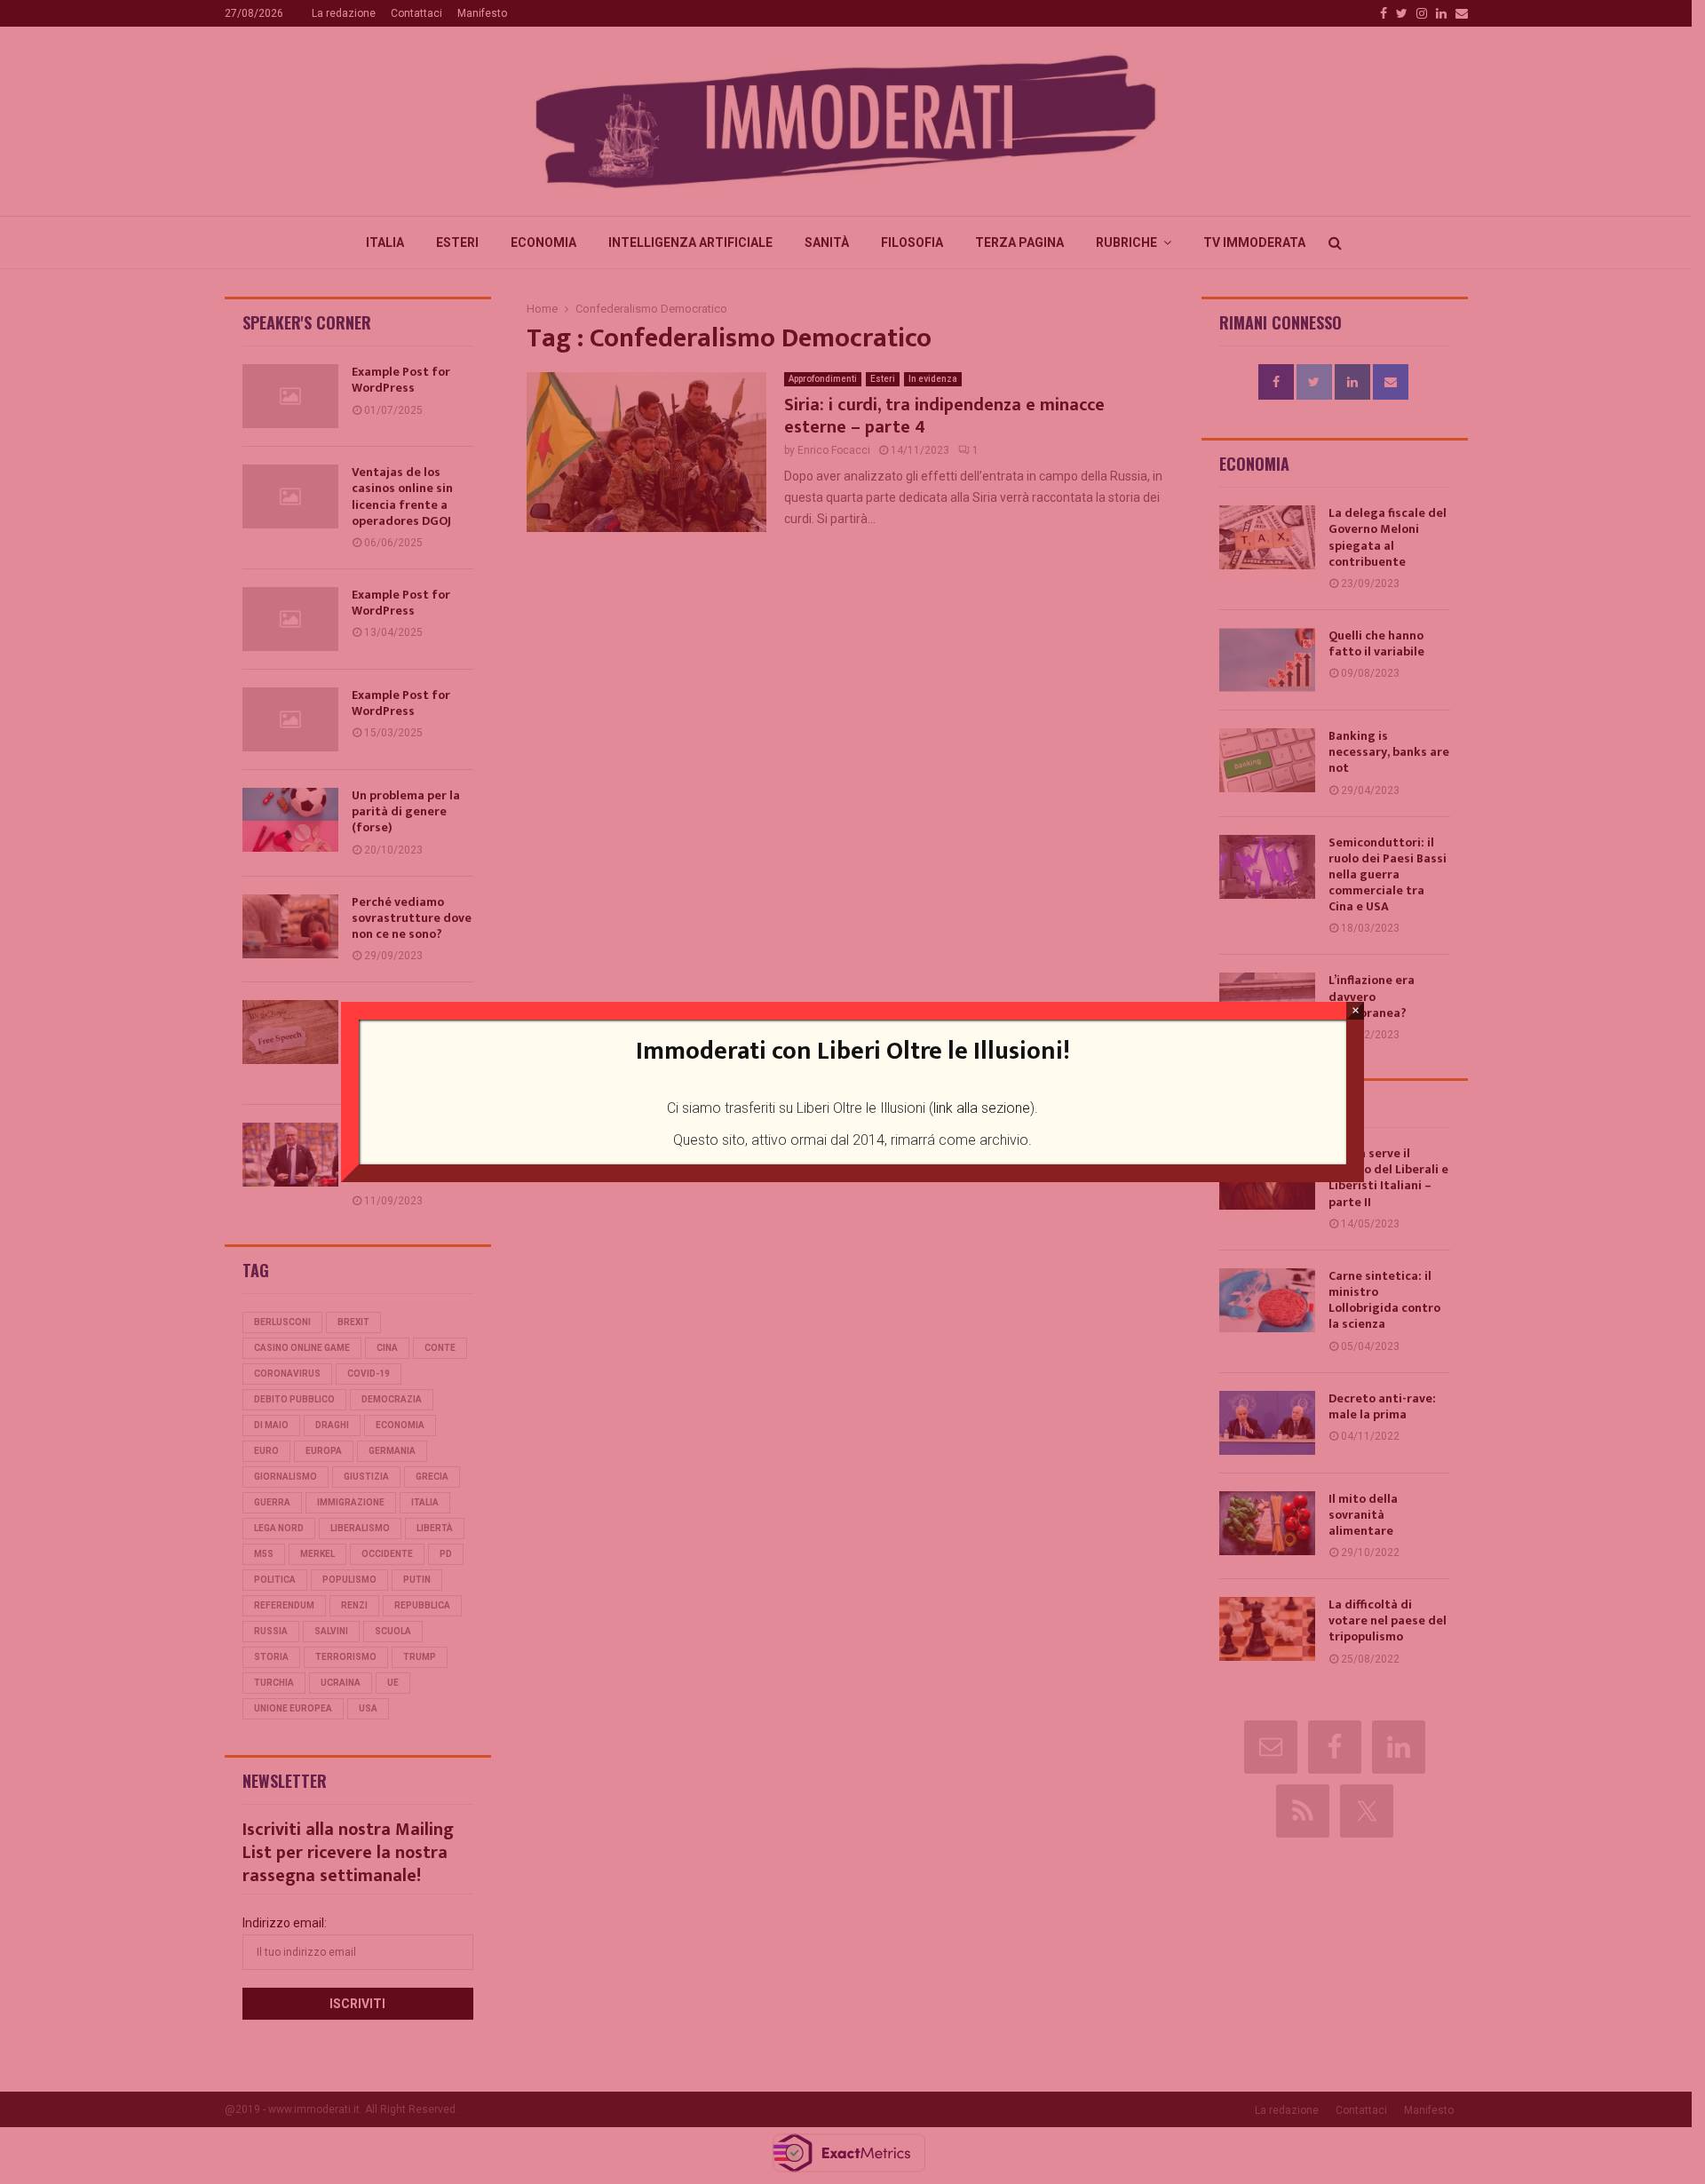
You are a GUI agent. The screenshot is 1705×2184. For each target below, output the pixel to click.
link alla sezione (982, 1108)
